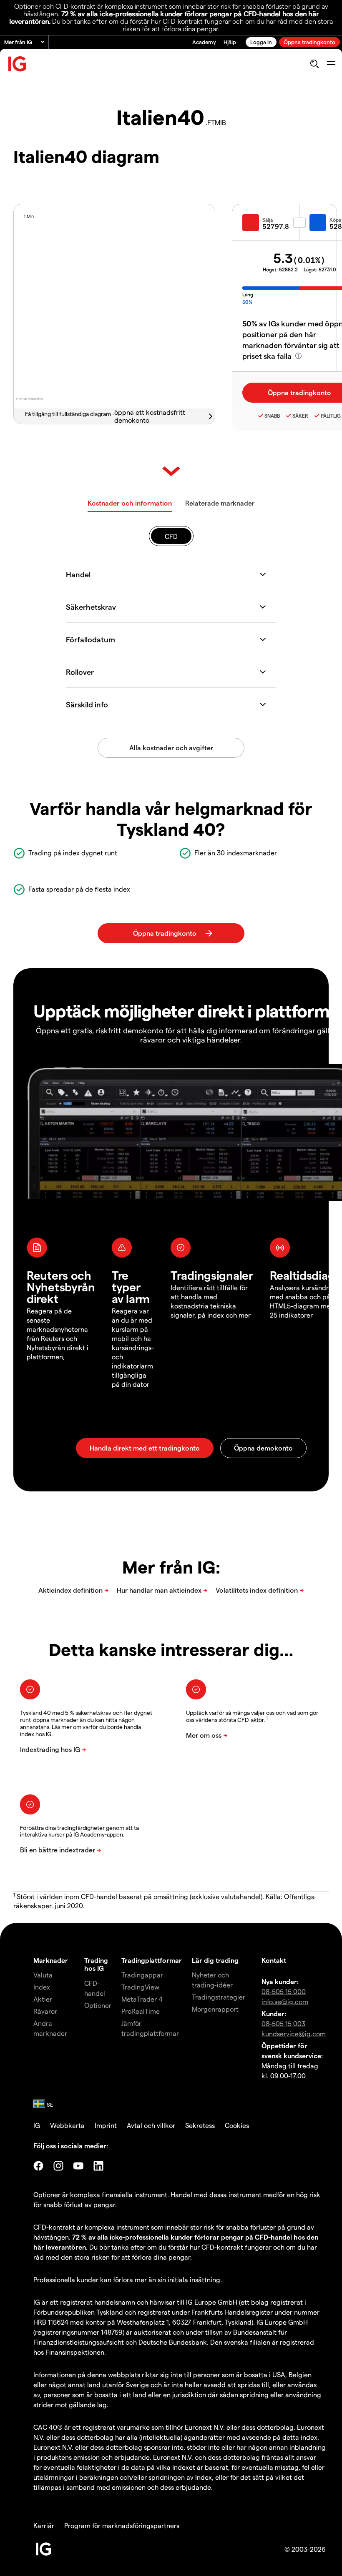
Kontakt (274, 1960)
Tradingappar (142, 1975)
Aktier (43, 1999)
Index (42, 1987)
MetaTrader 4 (142, 1999)
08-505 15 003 (283, 2023)
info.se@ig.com (285, 2001)
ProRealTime (141, 2011)
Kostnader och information (130, 503)
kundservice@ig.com (294, 2033)
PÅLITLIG (331, 416)
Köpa (335, 220)
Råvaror (45, 2011)
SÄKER (300, 416)
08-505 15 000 (284, 1991)
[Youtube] (78, 2166)
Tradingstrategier (219, 1997)
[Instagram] (58, 2166)
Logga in (261, 42)
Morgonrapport (215, 2009)
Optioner (98, 2005)
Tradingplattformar (152, 1960)
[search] (314, 64)
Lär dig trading (215, 1960)
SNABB (272, 416)
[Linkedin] (98, 2166)
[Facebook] (38, 2166)
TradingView (140, 1987)
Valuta (43, 1975)
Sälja (268, 220)
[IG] (18, 64)
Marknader (51, 1960)
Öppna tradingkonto (309, 42)
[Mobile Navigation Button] (331, 64)
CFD (171, 536)
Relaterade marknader (220, 503)
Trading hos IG (96, 1964)
